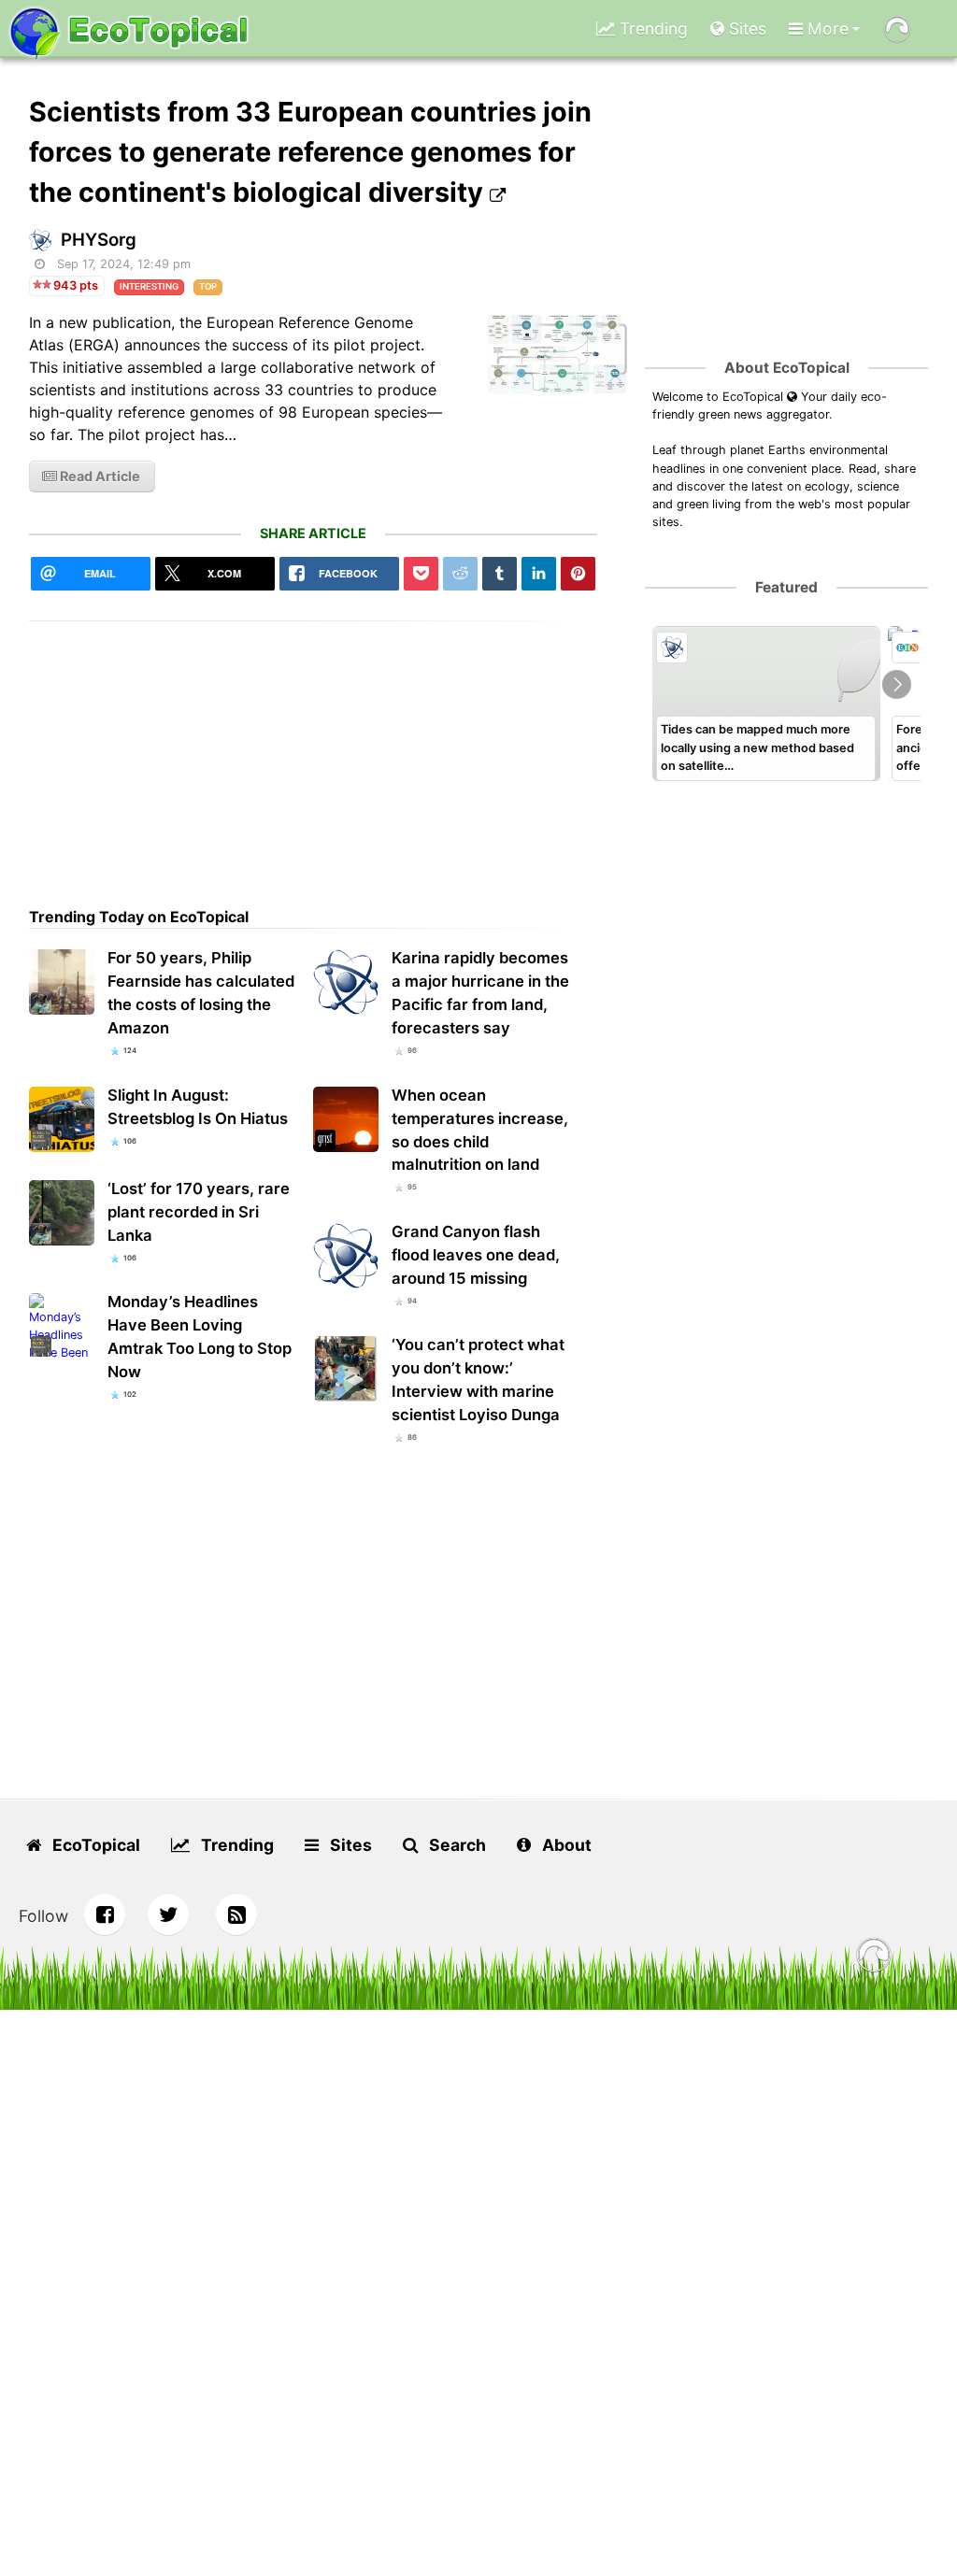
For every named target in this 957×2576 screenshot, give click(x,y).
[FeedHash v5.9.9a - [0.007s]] (874, 1958)
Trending (651, 28)
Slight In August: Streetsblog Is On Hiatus (198, 1107)
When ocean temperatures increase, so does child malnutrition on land (480, 1130)
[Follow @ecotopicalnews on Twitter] (168, 1914)
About (565, 1845)
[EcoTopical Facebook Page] (105, 1914)
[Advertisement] (314, 752)
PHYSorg (99, 240)
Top (208, 286)
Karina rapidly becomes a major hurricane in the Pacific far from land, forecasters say (480, 993)
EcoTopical (94, 1845)
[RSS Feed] (236, 1914)
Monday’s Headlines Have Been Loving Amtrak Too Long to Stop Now (200, 1337)
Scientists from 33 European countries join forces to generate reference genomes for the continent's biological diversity (310, 152)
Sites (745, 28)
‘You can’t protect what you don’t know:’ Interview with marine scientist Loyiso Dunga (478, 1380)
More (826, 28)
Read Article (99, 476)
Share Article (313, 533)
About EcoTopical (787, 368)
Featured (786, 587)
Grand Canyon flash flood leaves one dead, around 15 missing (476, 1255)
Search (456, 1845)
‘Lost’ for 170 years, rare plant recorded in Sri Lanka (199, 1212)
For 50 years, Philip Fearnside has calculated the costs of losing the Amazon (201, 993)
